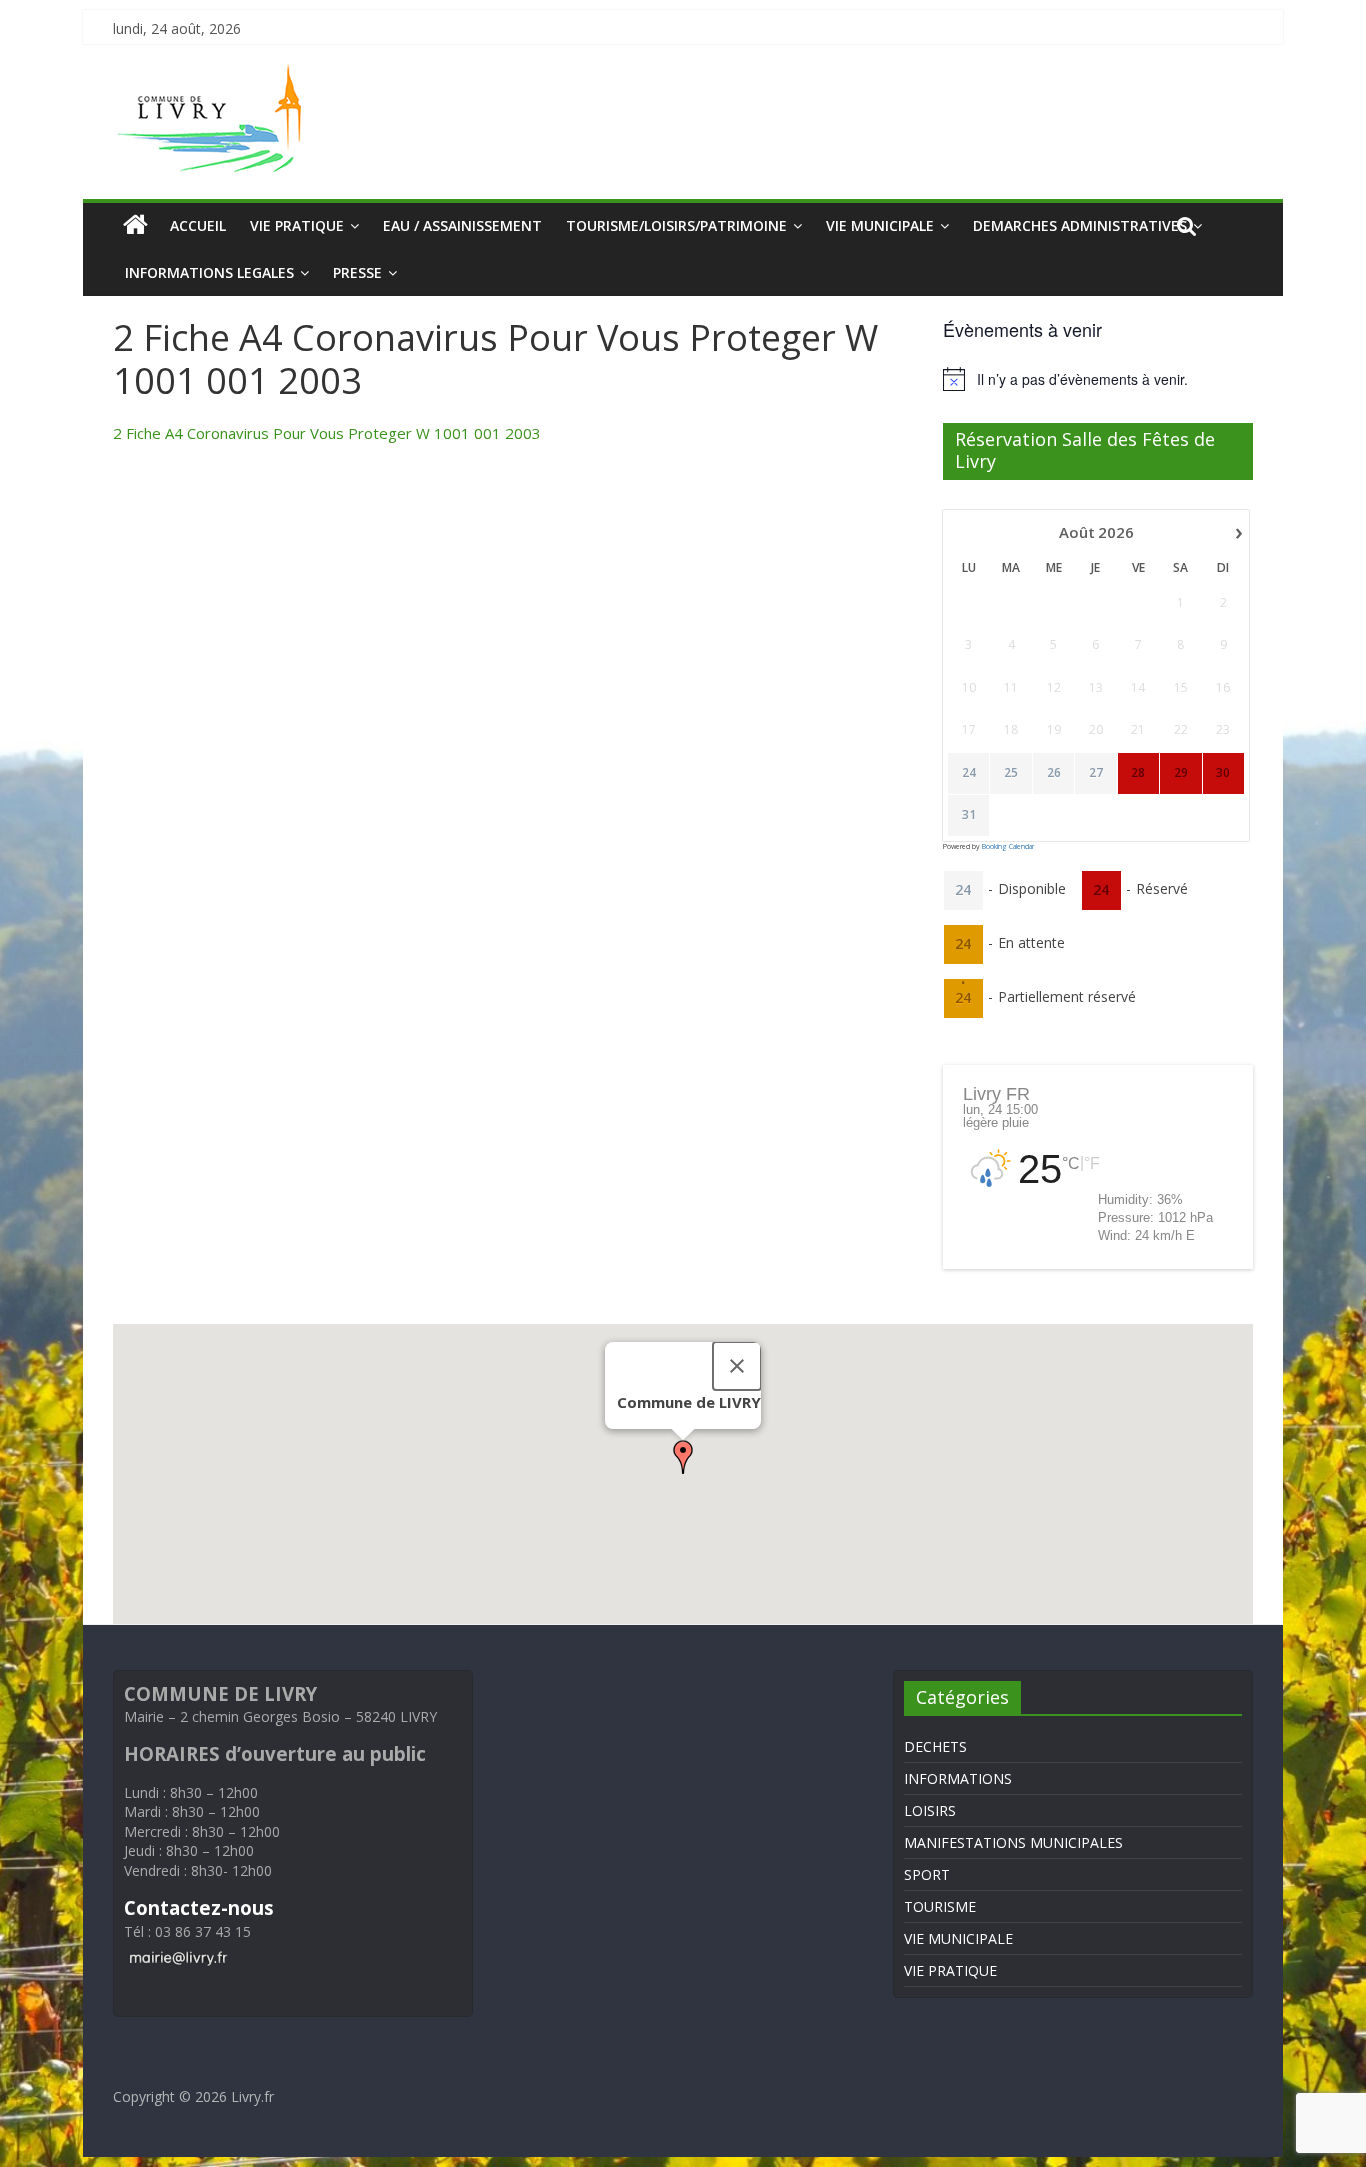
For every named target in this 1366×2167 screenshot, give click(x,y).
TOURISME (940, 1906)
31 (969, 815)
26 (1054, 773)
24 (969, 773)
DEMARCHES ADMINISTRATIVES (1080, 225)
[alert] (1098, 379)
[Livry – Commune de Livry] (213, 76)
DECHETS (935, 1746)
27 (1096, 773)
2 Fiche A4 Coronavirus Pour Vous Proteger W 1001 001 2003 (327, 433)
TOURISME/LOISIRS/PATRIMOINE (676, 225)
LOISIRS (930, 1810)
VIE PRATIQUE (297, 225)
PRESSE (357, 272)
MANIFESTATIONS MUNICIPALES (1013, 1842)
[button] (683, 1457)
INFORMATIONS (958, 1778)
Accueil (198, 225)
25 (1011, 773)
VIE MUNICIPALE (880, 225)
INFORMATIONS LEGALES (209, 272)
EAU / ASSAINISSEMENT (462, 225)
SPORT (927, 1874)
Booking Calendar (1008, 846)
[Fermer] (737, 1366)
